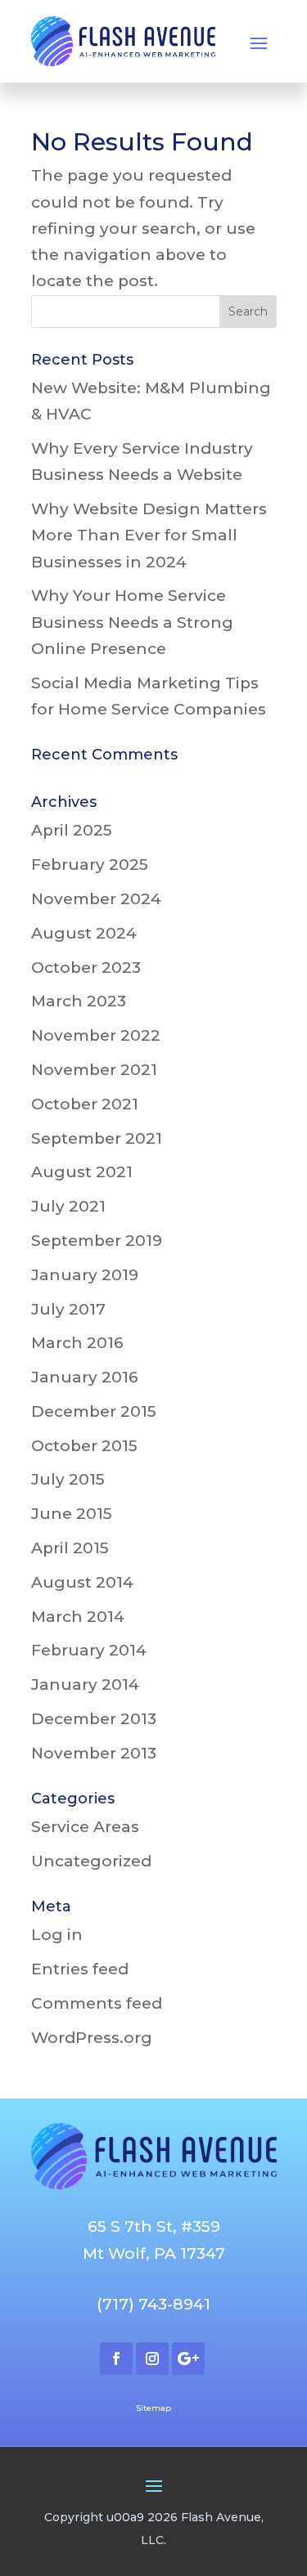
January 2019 (85, 1275)
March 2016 (77, 1343)
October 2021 (85, 1104)
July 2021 (68, 1206)
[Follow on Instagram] (152, 2359)
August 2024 (84, 933)
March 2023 (79, 1001)
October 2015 (84, 1446)
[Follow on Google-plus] (188, 2359)
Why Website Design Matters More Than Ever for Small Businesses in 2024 (149, 535)
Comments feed (97, 2003)
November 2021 (94, 1070)
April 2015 (70, 1548)
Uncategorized (91, 1861)
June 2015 (72, 1514)
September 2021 (97, 1138)
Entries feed (80, 1969)
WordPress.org (92, 2038)
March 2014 (78, 1617)
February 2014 (89, 1650)
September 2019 (97, 1241)
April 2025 (72, 830)
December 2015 (94, 1411)
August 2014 (82, 1582)
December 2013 (94, 1719)
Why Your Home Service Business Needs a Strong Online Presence (132, 622)
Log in (57, 1935)
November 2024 (96, 899)
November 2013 (94, 1753)
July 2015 (68, 1479)
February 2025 (90, 865)
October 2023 (86, 968)
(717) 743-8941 (153, 2304)
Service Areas (85, 1827)
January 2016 (85, 1377)
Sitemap (153, 2408)
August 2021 (82, 1172)
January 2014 (85, 1684)
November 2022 (96, 1035)
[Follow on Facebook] (116, 2359)
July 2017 (68, 1309)
